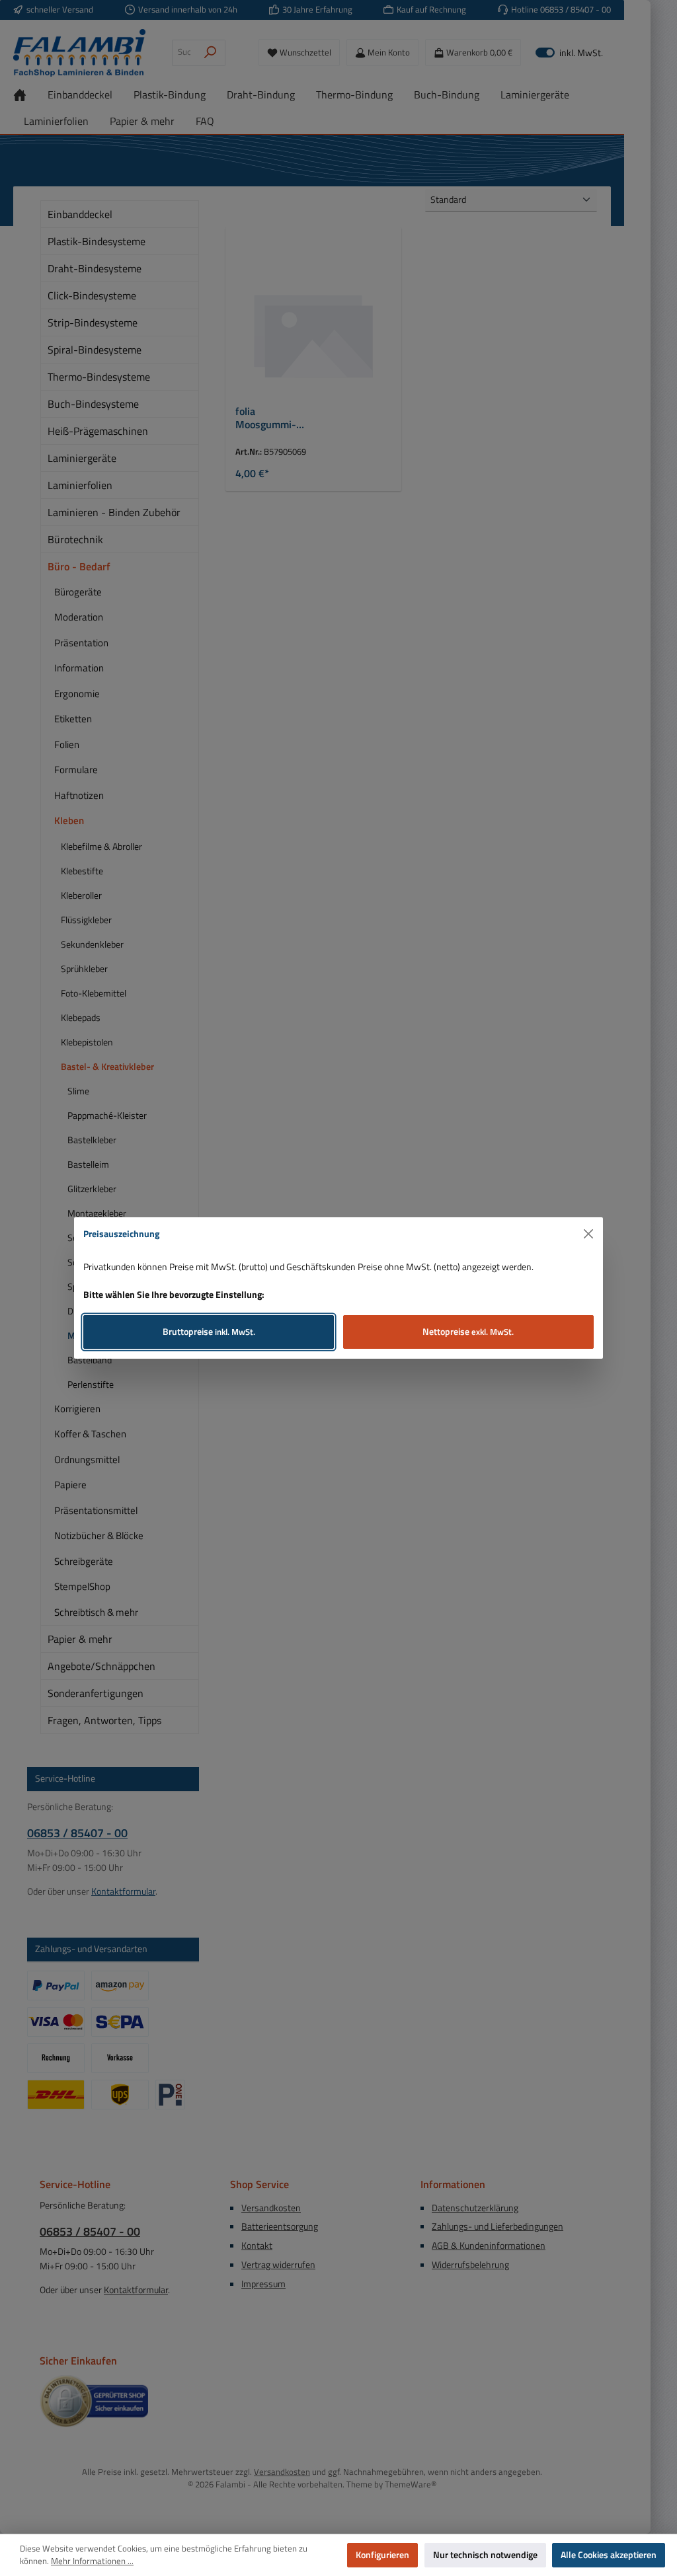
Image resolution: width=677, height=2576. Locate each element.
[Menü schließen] (589, 1234)
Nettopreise (468, 1332)
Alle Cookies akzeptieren (609, 2555)
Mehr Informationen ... (92, 2561)
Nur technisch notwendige (485, 2555)
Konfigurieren (382, 2555)
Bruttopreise (209, 1332)
